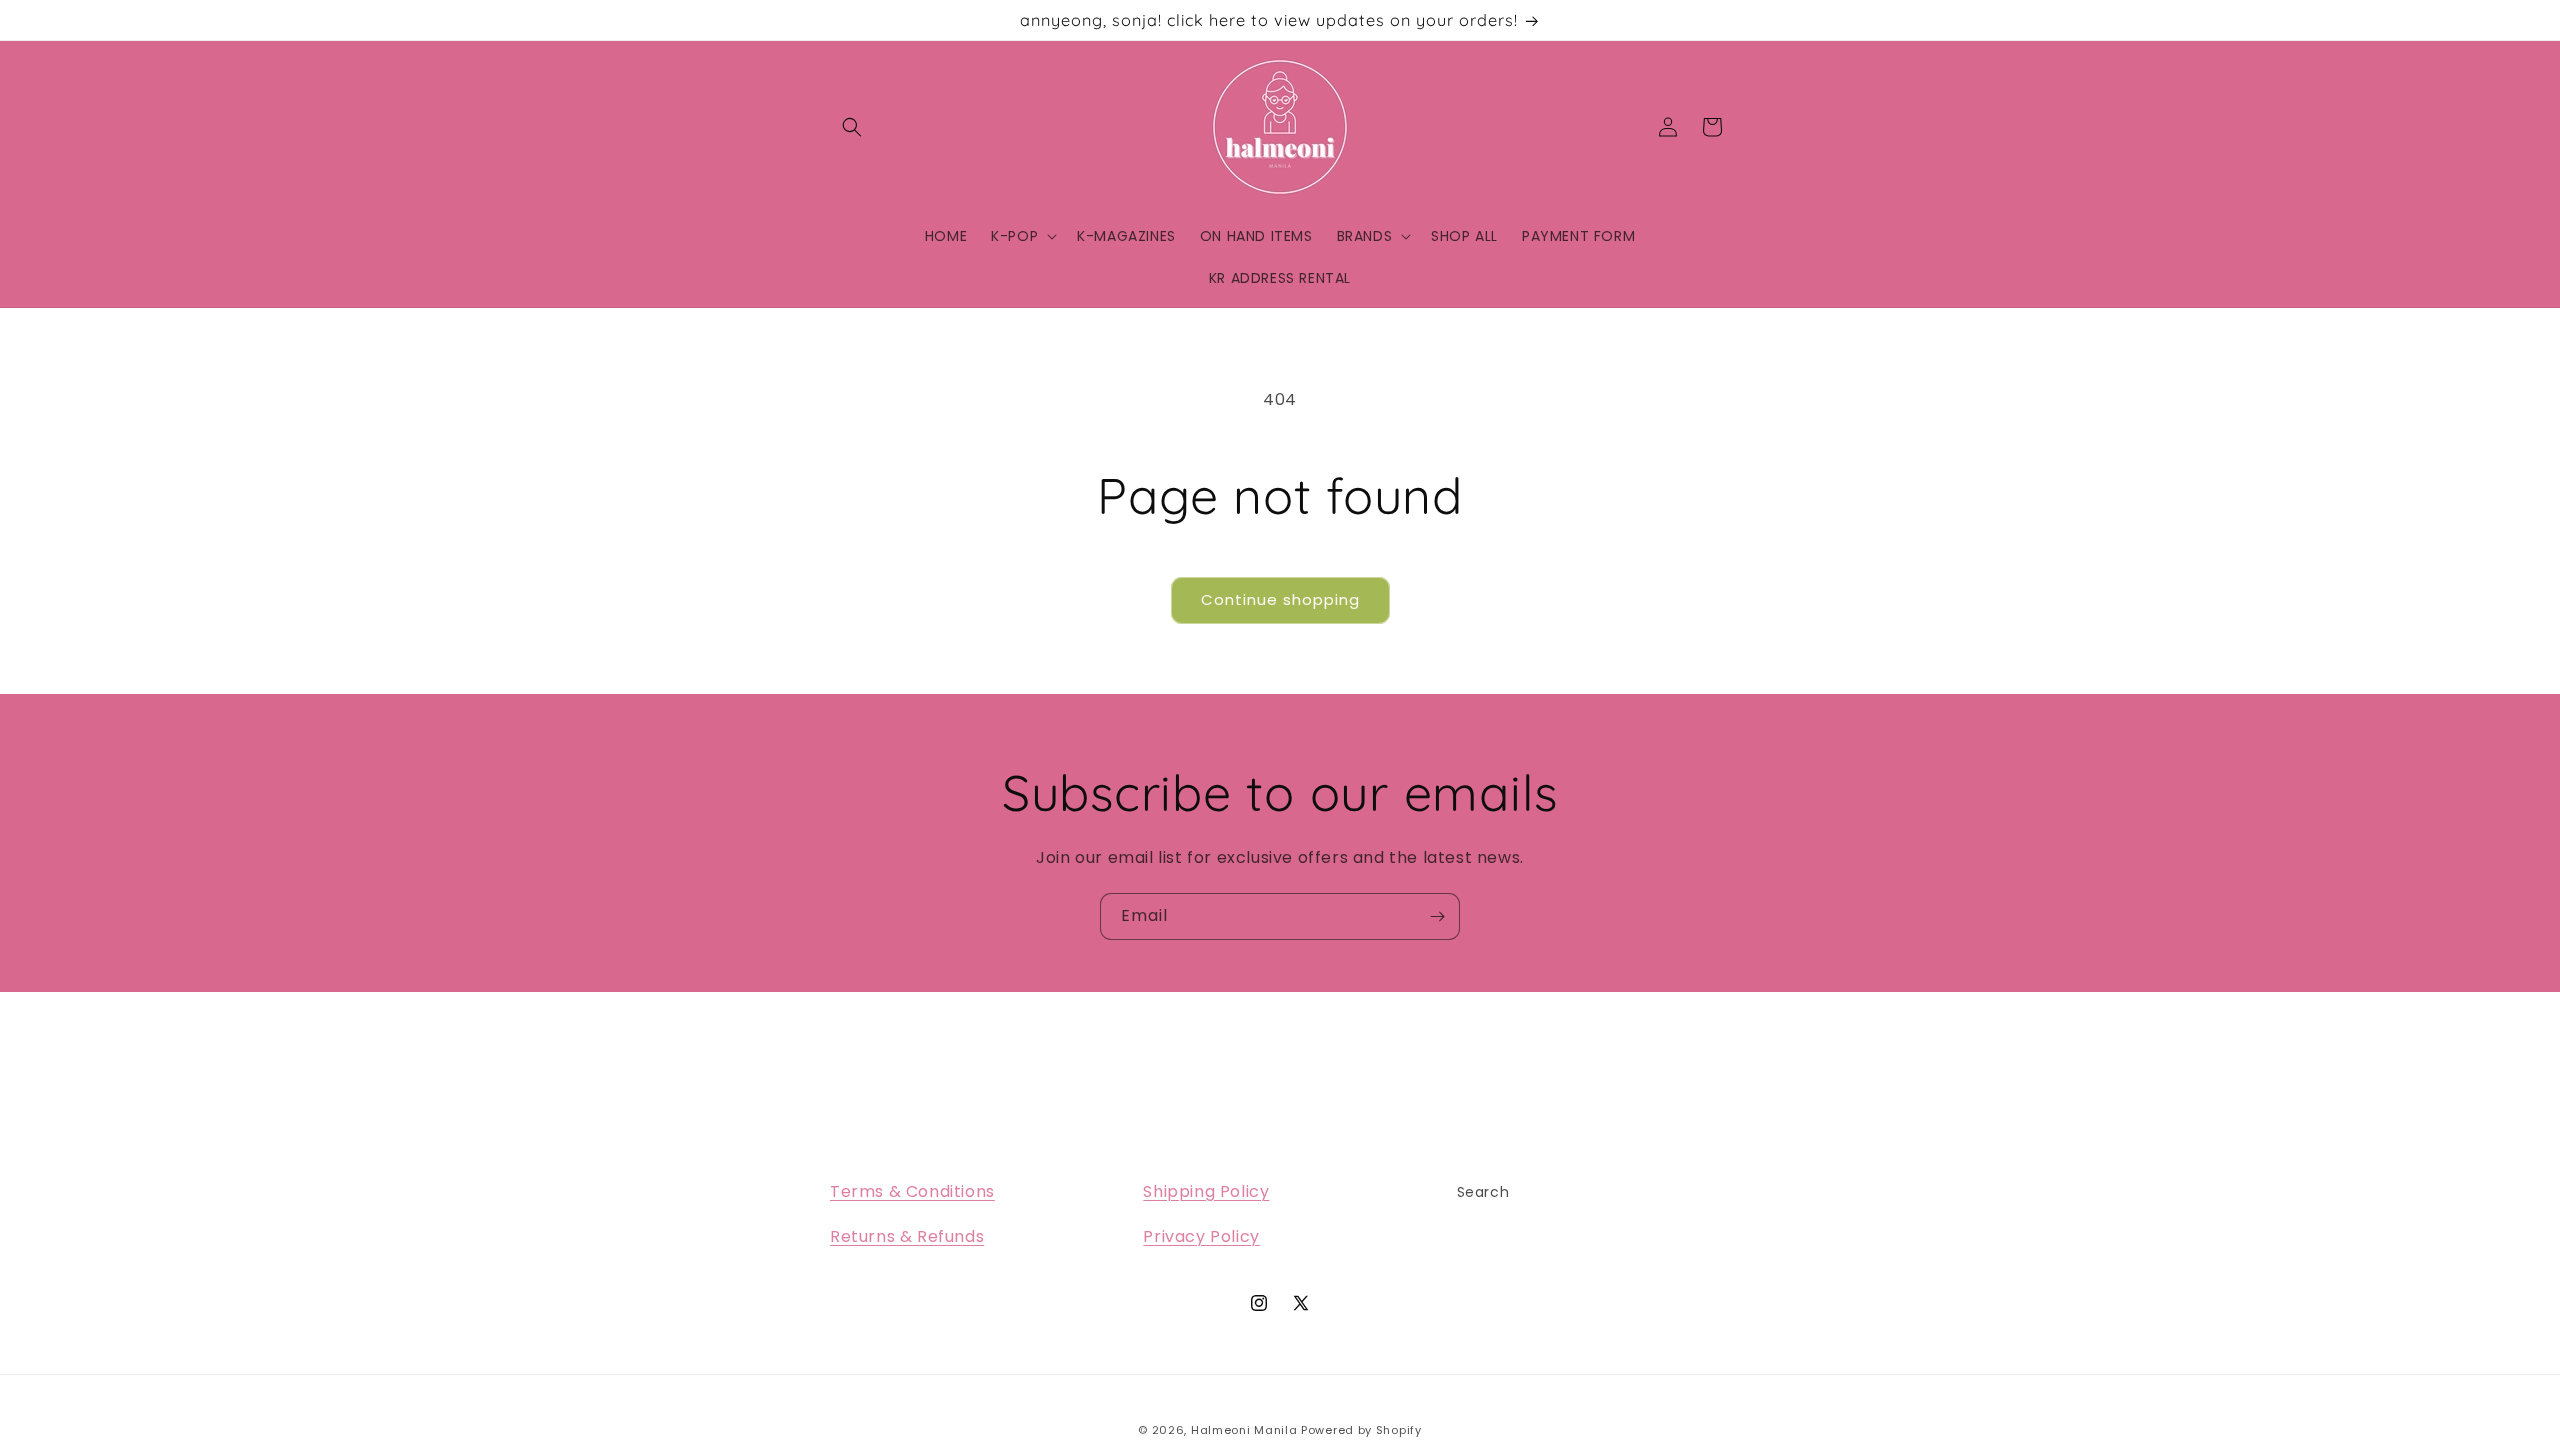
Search (1483, 1192)
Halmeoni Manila (1244, 1430)
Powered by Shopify (1361, 1430)
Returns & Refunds (907, 1236)
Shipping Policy (1206, 1191)
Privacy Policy (1201, 1236)
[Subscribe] (1437, 916)
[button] (852, 127)
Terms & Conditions (912, 1191)
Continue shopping (1280, 599)
